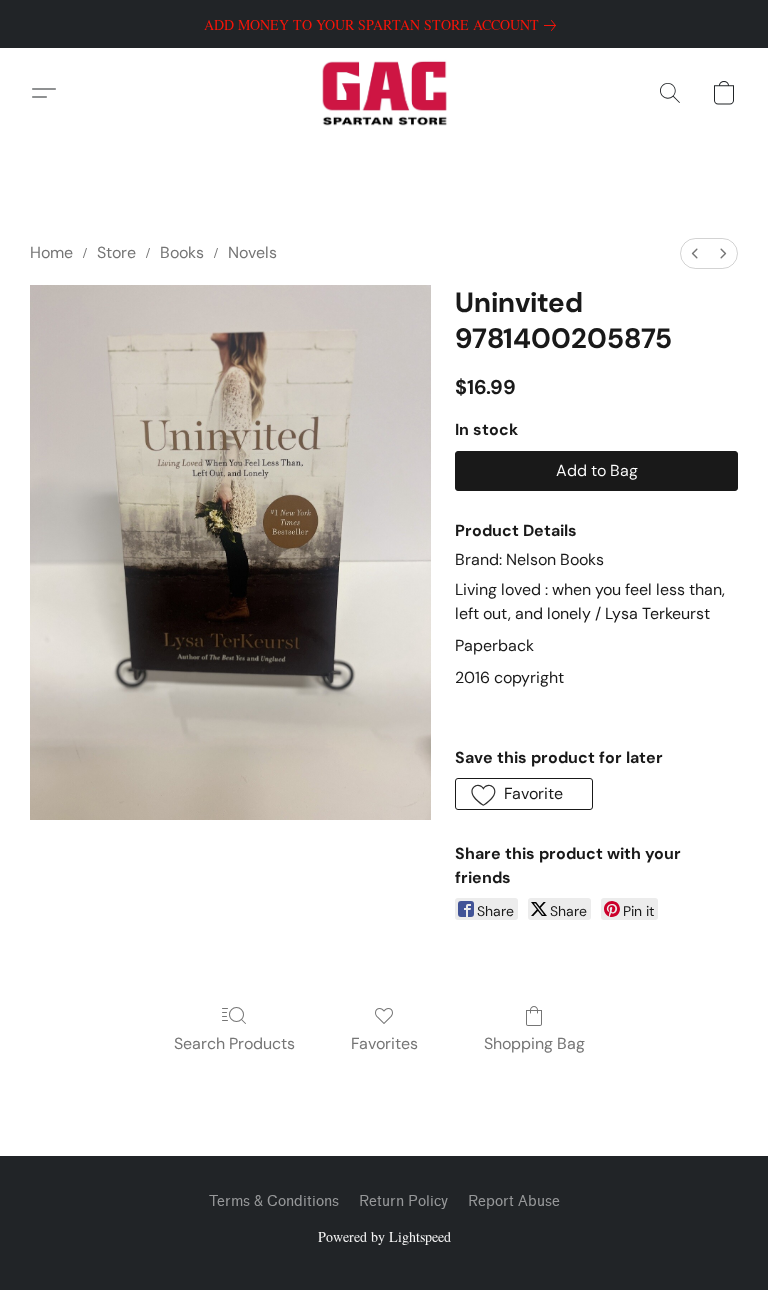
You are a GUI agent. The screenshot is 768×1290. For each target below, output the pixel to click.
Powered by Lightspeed (384, 1236)
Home (51, 252)
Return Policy (403, 1201)
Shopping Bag (534, 1043)
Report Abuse (514, 1201)
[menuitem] (695, 253)
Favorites (384, 1043)
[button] (384, 93)
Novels (252, 252)
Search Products (234, 1043)
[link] (384, 25)
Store (116, 252)
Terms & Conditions (274, 1201)
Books (182, 252)
